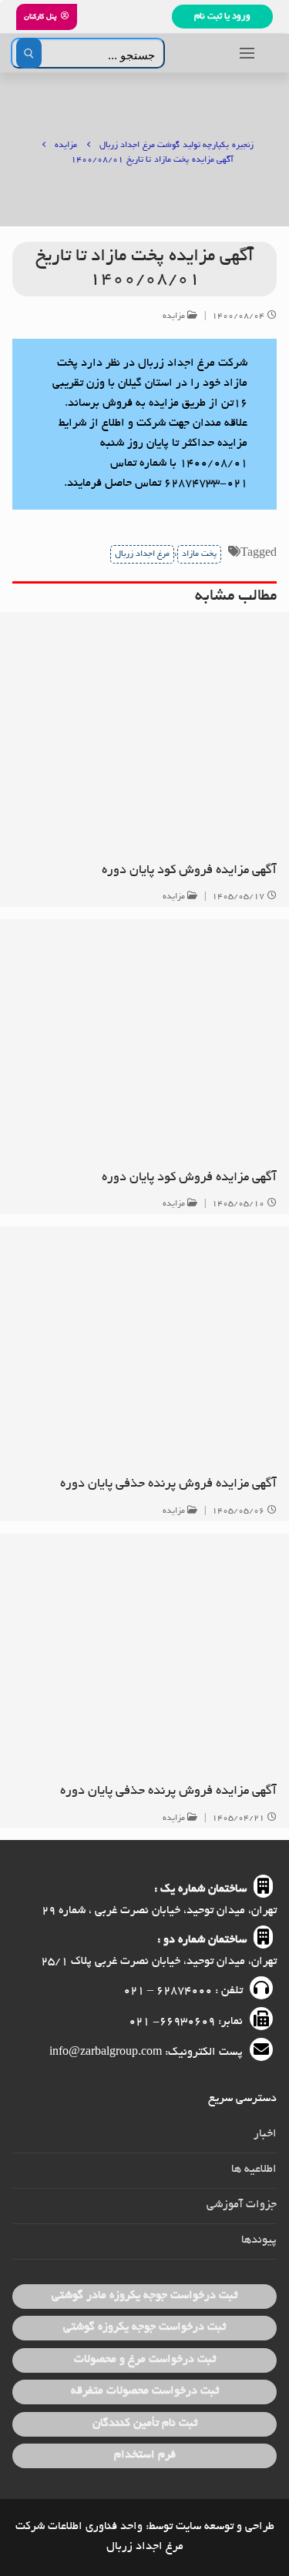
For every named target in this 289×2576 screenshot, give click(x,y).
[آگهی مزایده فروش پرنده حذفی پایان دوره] (144, 1345)
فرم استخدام (145, 2455)
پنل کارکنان (41, 17)
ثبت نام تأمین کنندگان (145, 2424)
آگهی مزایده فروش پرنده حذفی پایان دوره (168, 1484)
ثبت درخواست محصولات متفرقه (145, 2391)
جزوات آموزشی (242, 2205)
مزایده (175, 316)
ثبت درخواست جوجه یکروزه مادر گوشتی (144, 2296)
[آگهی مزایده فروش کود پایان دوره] (144, 731)
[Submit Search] (29, 53)
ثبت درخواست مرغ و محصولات (145, 2360)
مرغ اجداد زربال (142, 554)
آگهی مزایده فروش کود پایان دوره (189, 871)
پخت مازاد (199, 554)
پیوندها (259, 2240)
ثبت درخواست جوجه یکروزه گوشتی (144, 2327)
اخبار (265, 2134)
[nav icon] (247, 53)
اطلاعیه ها (254, 2170)
